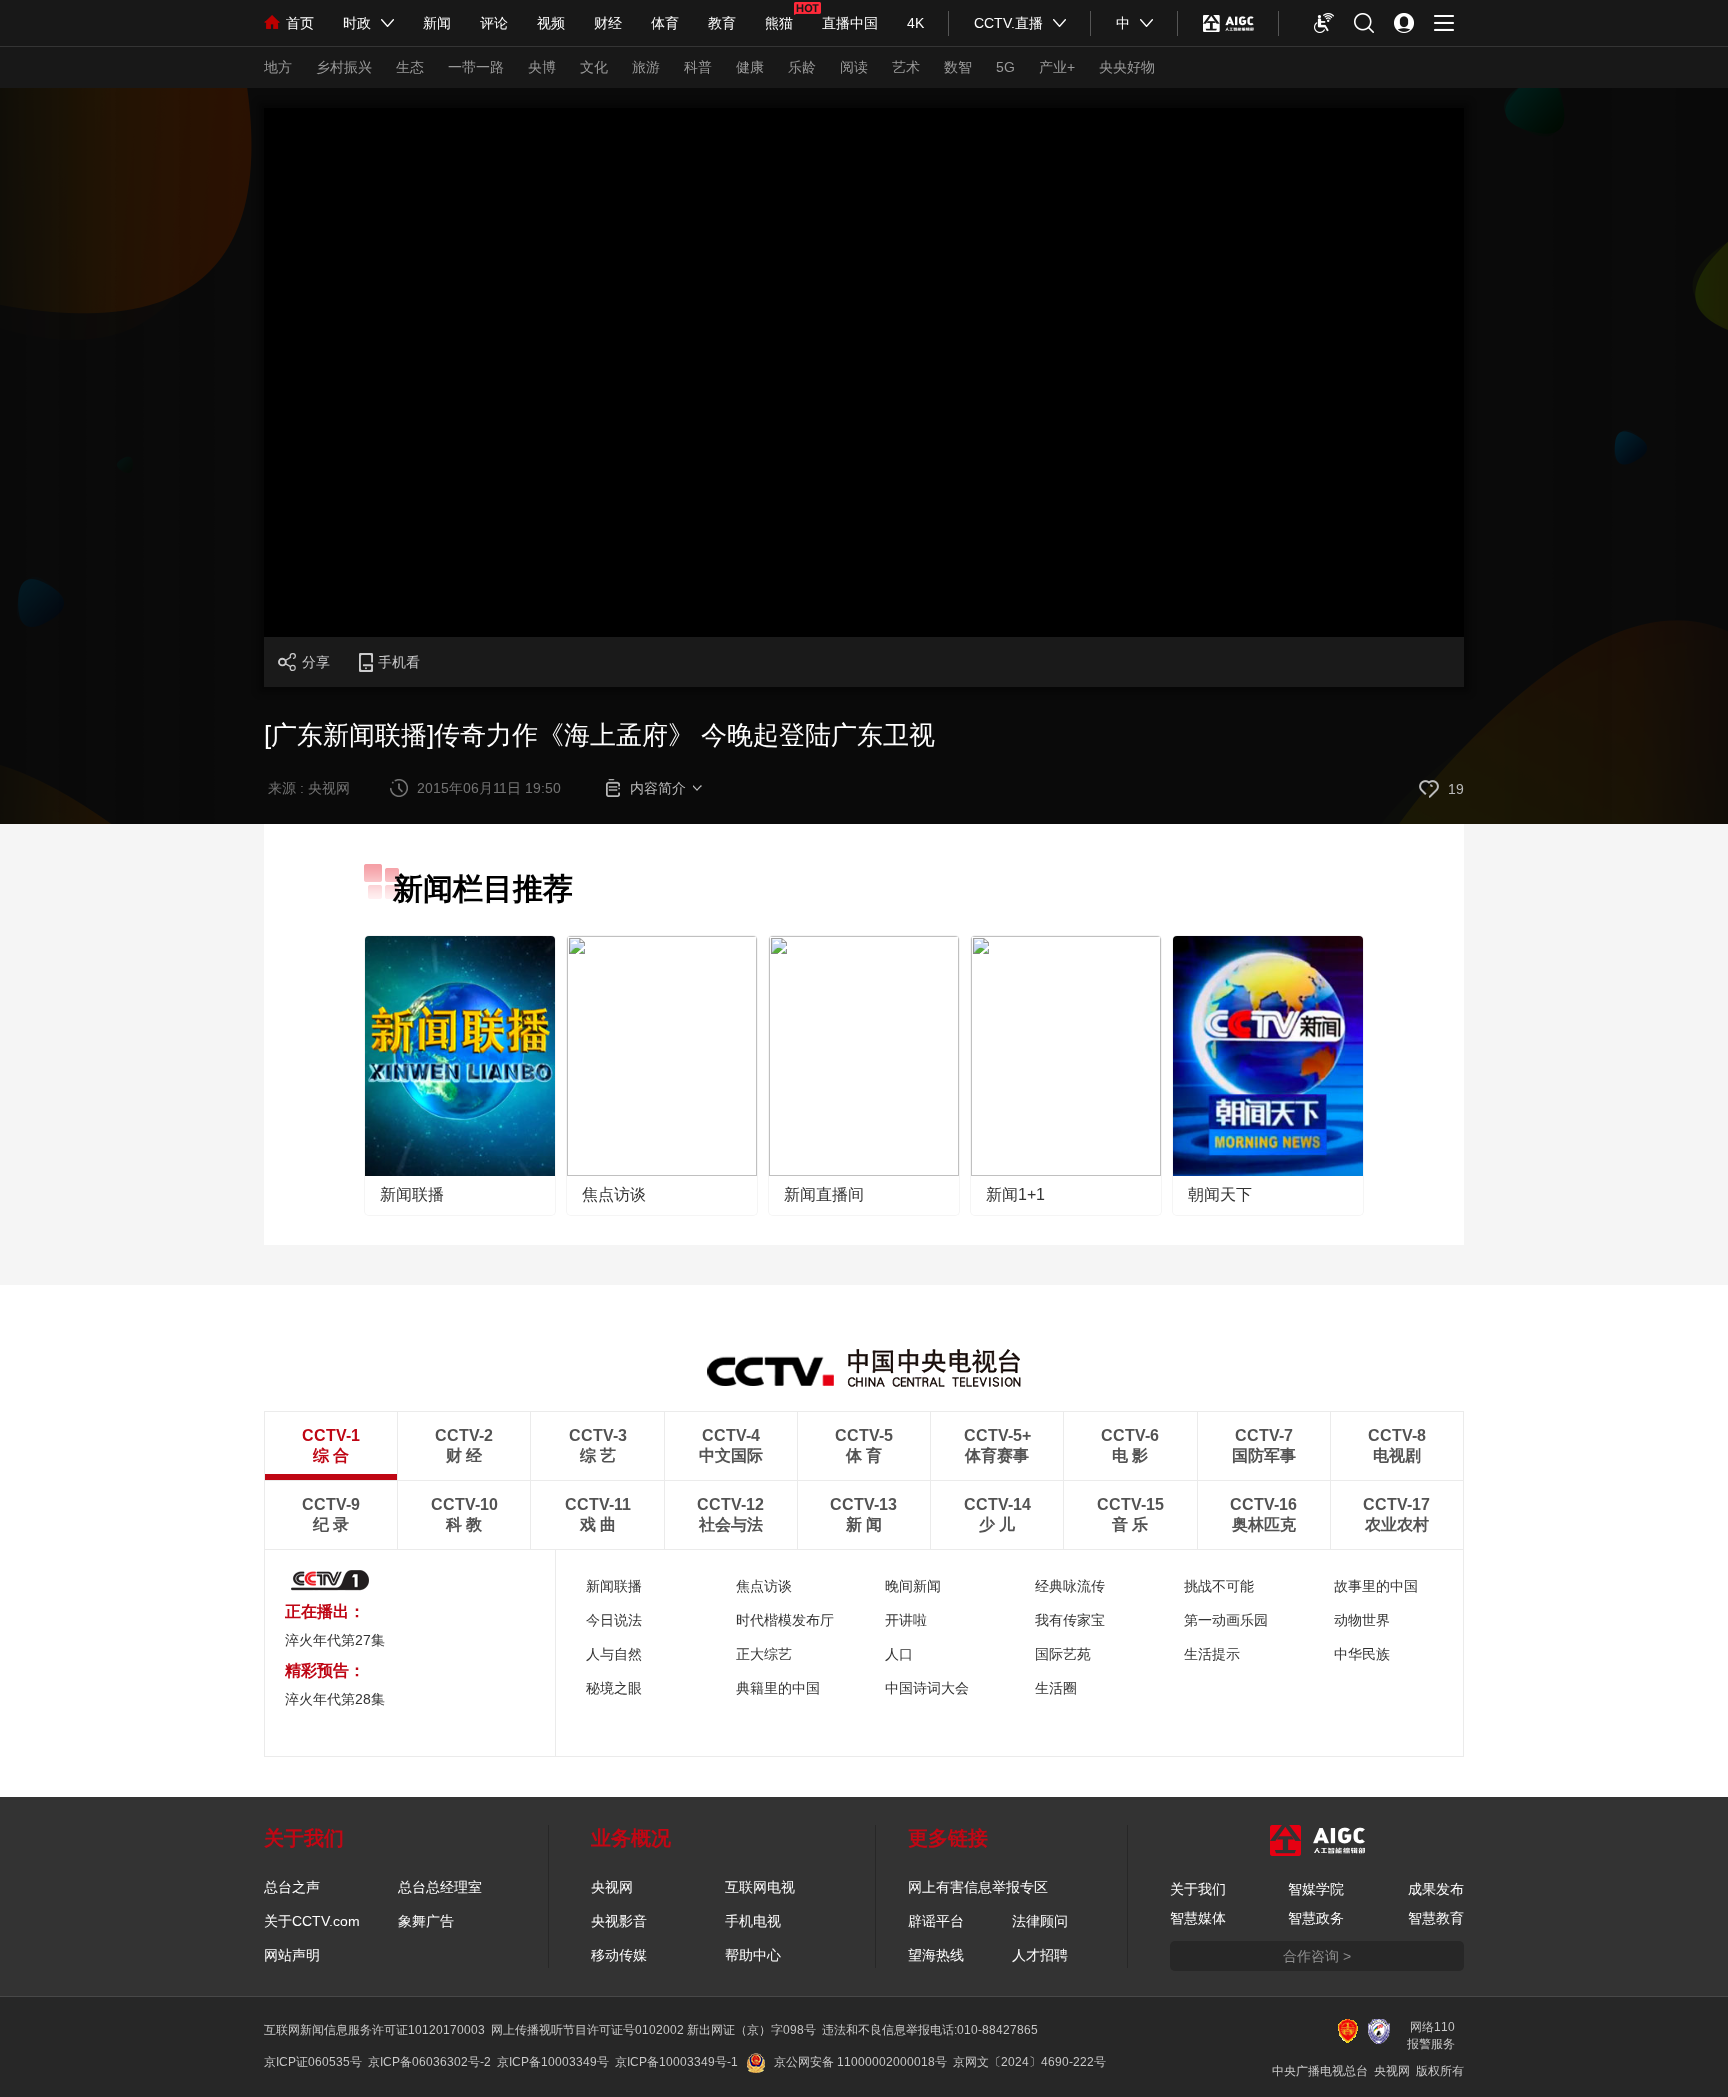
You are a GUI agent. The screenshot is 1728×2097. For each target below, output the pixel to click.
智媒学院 (1316, 1889)
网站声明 (292, 1955)
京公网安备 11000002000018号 (860, 2062)
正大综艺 (764, 1654)
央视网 (612, 1887)
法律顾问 (1040, 1921)
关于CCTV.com (312, 1921)
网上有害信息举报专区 (978, 1887)
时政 (357, 23)
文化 (594, 67)
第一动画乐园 (1226, 1620)
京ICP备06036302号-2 (429, 2062)
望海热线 (936, 1955)
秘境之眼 (614, 1688)
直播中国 (850, 23)
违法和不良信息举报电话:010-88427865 (930, 2030)
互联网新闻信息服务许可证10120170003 (374, 2030)
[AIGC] (1228, 23)
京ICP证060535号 (313, 2062)
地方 (278, 67)
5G (1005, 67)
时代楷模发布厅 (785, 1620)
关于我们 (1198, 1889)
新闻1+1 (1015, 1194)
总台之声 (292, 1887)
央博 (542, 67)
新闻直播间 (824, 1194)
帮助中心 (753, 1955)
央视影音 (619, 1921)
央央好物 (1127, 67)
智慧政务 (1316, 1918)
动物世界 (1362, 1620)
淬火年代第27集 (335, 1640)
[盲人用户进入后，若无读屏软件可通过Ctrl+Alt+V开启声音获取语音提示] (1324, 23)
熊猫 (779, 23)
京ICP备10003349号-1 (676, 2062)
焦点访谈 (614, 1194)
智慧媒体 (1198, 1918)
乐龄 (802, 67)
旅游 (646, 67)
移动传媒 (619, 1955)
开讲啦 (906, 1620)
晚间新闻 (913, 1586)
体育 (665, 23)
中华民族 (1362, 1654)
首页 (300, 23)
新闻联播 (412, 1194)
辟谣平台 (936, 1921)
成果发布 (1436, 1889)
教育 (722, 23)
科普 (698, 67)
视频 (551, 23)
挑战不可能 (1219, 1586)
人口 (899, 1654)
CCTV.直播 (1008, 23)
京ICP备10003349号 (553, 2062)
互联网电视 (760, 1887)
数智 (958, 67)
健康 (750, 67)
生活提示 (1212, 1654)
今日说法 (614, 1620)
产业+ (1057, 67)
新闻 (437, 23)
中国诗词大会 (927, 1688)
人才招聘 (1040, 1955)
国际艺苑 (1063, 1654)
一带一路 (476, 67)
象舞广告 (426, 1921)
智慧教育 (1436, 1918)
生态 (410, 67)
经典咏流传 (1070, 1586)
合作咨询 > (1317, 1956)
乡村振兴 (344, 67)
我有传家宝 (1070, 1620)
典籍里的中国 (778, 1688)
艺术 (906, 67)
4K (915, 23)
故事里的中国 (1376, 1586)
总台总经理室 (440, 1887)
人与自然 (614, 1654)
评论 (494, 23)
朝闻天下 (1220, 1194)
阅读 (854, 67)
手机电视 (753, 1921)
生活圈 (1056, 1688)
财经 (608, 23)
